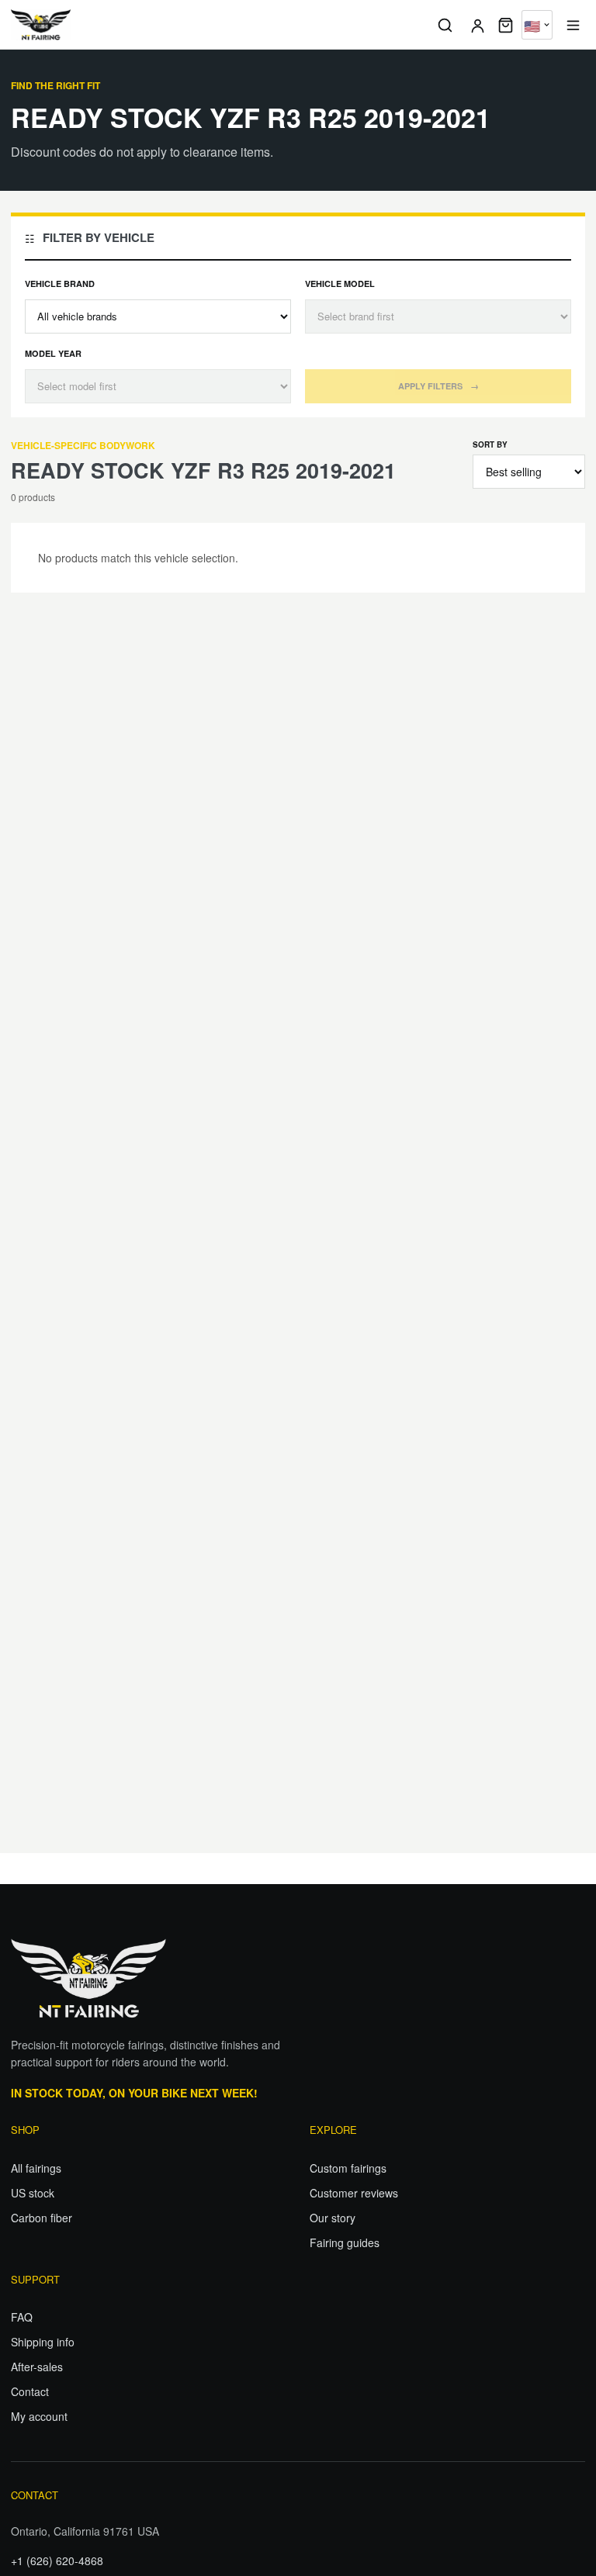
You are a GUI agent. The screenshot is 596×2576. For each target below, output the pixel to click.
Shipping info (43, 2342)
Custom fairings (348, 2168)
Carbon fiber (42, 2218)
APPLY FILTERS (438, 386)
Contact (30, 2391)
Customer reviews (354, 2193)
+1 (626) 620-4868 (57, 2560)
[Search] (445, 25)
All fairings (36, 2168)
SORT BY (490, 444)
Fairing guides (345, 2242)
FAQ (22, 2317)
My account (39, 2416)
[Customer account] (477, 25)
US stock (33, 2193)
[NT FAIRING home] (218, 25)
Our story (333, 2218)
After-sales (37, 2367)
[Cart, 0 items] (506, 25)
